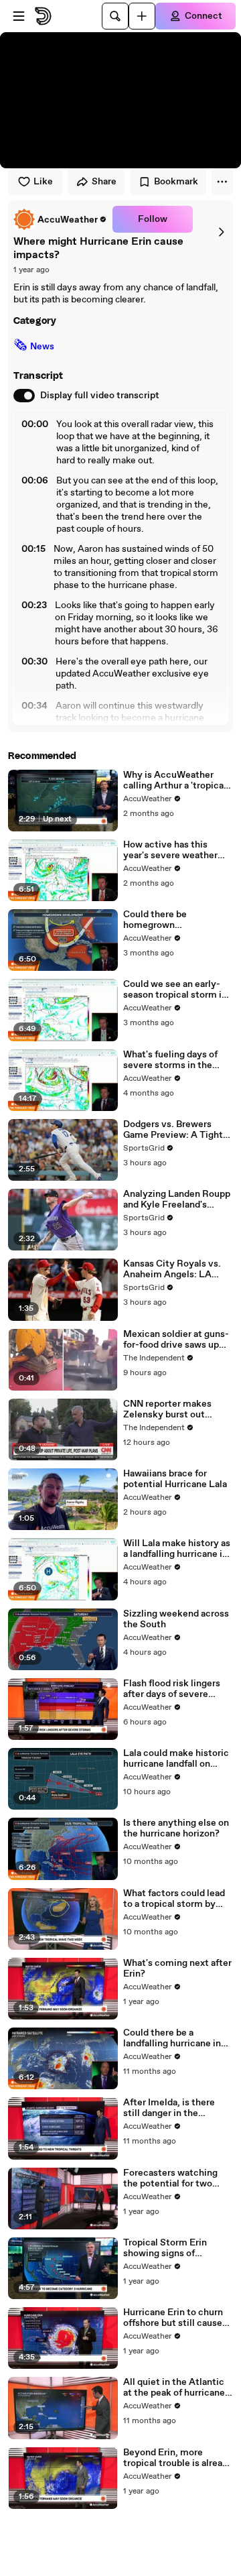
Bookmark (176, 182)
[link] (60, 219)
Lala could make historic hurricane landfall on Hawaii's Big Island (176, 1759)
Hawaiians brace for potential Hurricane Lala (175, 1479)
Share (104, 182)
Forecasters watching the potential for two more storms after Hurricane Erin (170, 2178)
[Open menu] (19, 16)
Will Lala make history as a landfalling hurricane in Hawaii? (177, 1549)
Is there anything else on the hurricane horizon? (176, 1828)
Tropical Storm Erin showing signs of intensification (165, 2248)
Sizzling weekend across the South (176, 1619)
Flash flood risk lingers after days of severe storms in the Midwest (172, 1689)
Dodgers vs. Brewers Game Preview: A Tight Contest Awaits (173, 1130)
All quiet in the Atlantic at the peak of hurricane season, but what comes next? (175, 2388)
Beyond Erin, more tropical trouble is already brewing (178, 2458)
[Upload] (142, 16)
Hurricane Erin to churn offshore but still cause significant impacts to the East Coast (173, 2318)
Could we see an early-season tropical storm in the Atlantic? (175, 990)
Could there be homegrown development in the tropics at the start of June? (169, 920)
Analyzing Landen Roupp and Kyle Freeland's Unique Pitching (177, 1199)
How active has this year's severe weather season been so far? (170, 850)
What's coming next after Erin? (177, 1969)
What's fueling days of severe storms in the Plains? (170, 1060)
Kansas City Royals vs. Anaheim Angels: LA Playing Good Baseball (172, 1269)
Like (43, 182)
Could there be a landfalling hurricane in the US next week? (172, 2038)
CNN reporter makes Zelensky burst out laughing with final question (167, 1409)
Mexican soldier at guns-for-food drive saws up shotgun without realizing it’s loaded (176, 1340)
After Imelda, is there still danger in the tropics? (169, 2108)
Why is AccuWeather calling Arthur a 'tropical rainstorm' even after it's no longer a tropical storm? (176, 780)
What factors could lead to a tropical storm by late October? (174, 1899)
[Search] (115, 16)
